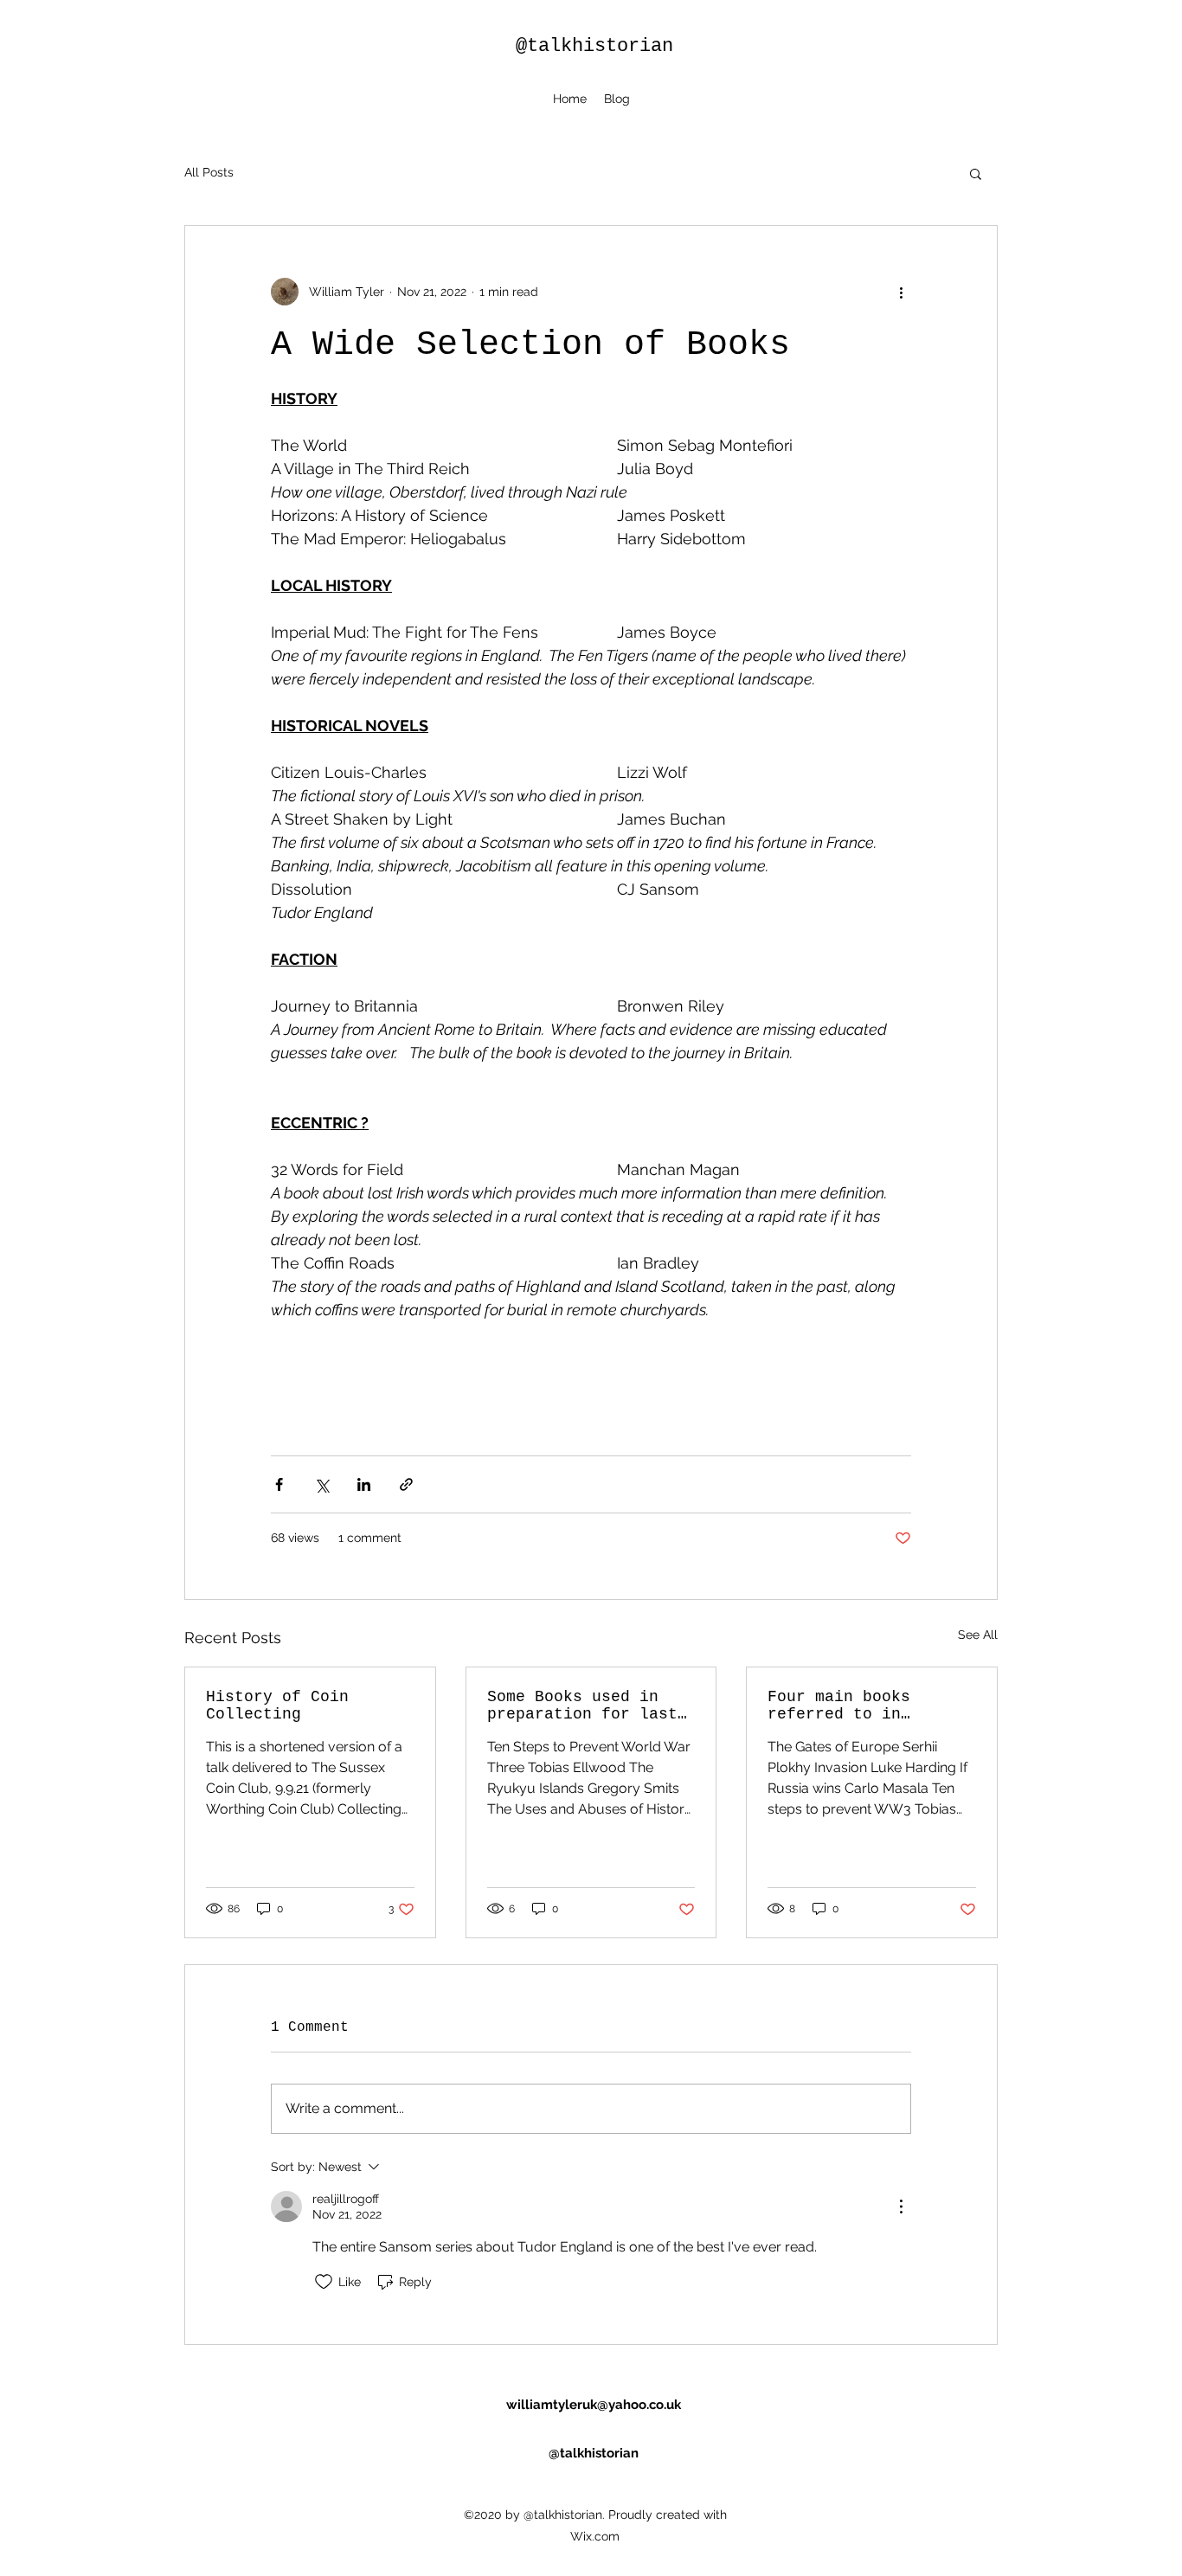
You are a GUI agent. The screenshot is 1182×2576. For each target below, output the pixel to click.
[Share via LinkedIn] (364, 1484)
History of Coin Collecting (277, 1706)
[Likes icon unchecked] (324, 2282)
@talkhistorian (594, 46)
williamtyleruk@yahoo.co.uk (594, 2405)
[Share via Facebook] (279, 1484)
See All (978, 1635)
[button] (976, 173)
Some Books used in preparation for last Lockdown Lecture (582, 1706)
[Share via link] (406, 1484)
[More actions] (901, 292)
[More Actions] (901, 2207)
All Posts (209, 172)
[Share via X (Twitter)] (321, 1484)
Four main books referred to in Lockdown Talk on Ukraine (844, 1706)
